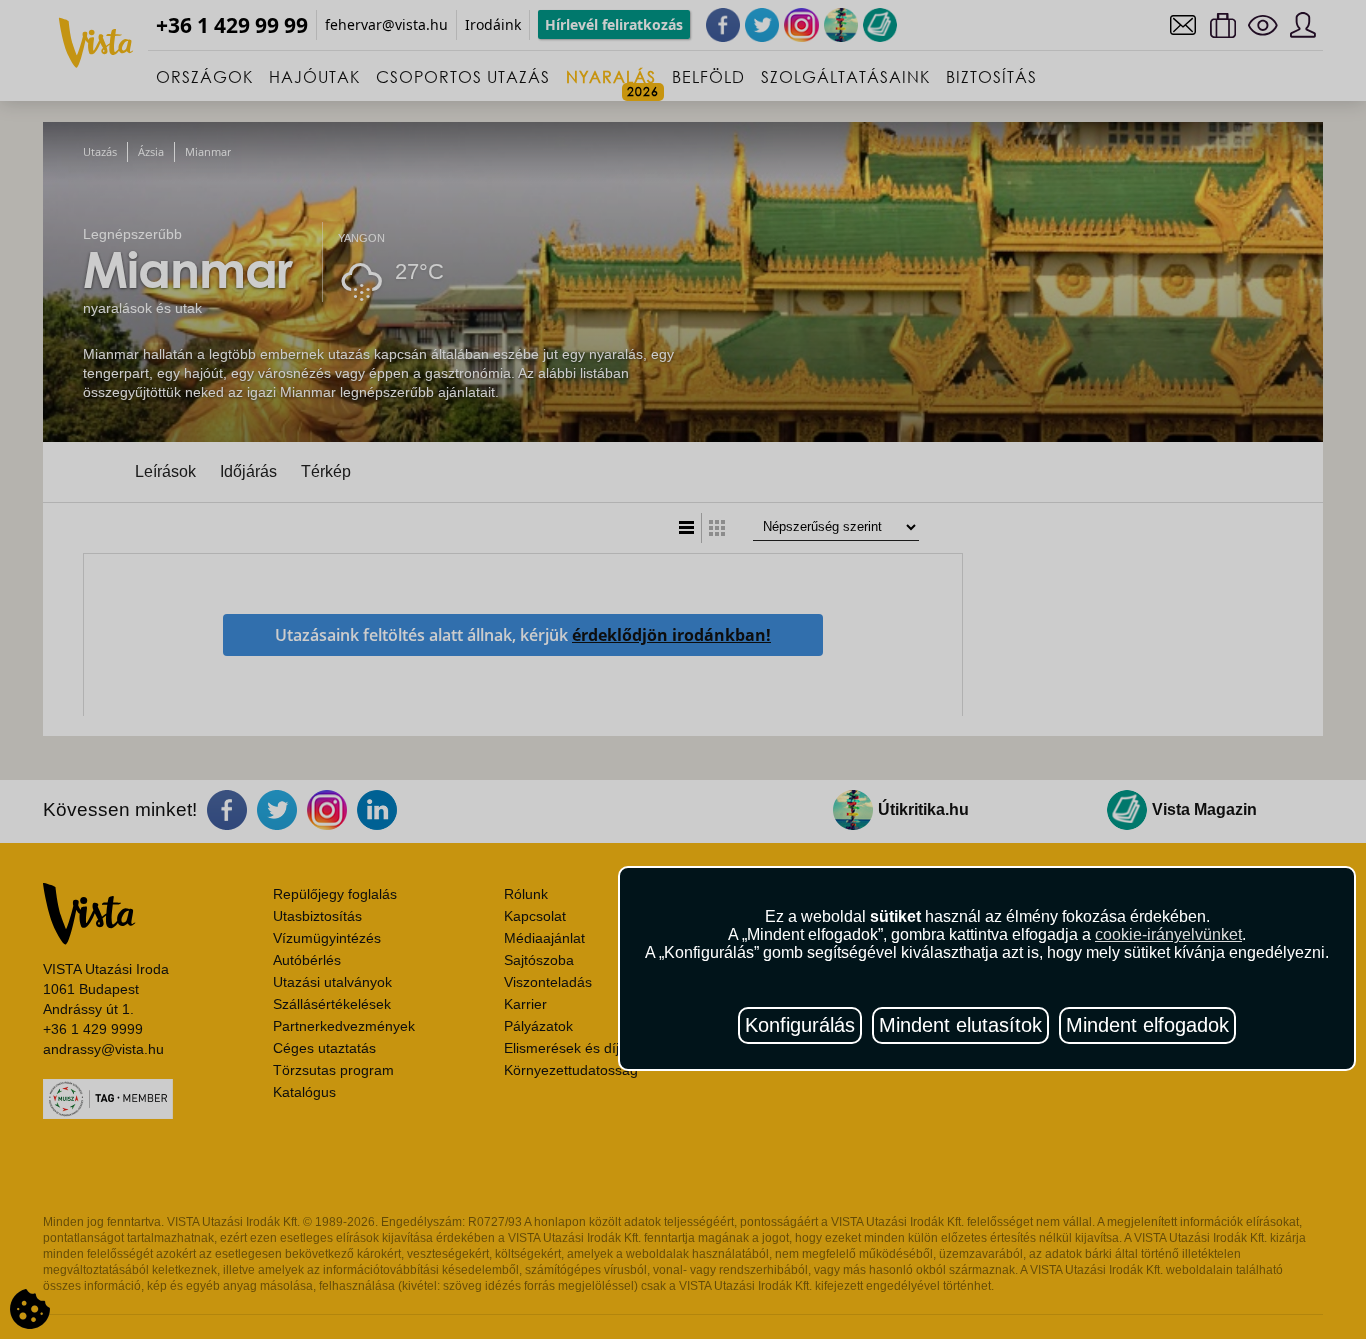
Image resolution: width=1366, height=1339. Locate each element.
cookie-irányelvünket (1168, 934)
